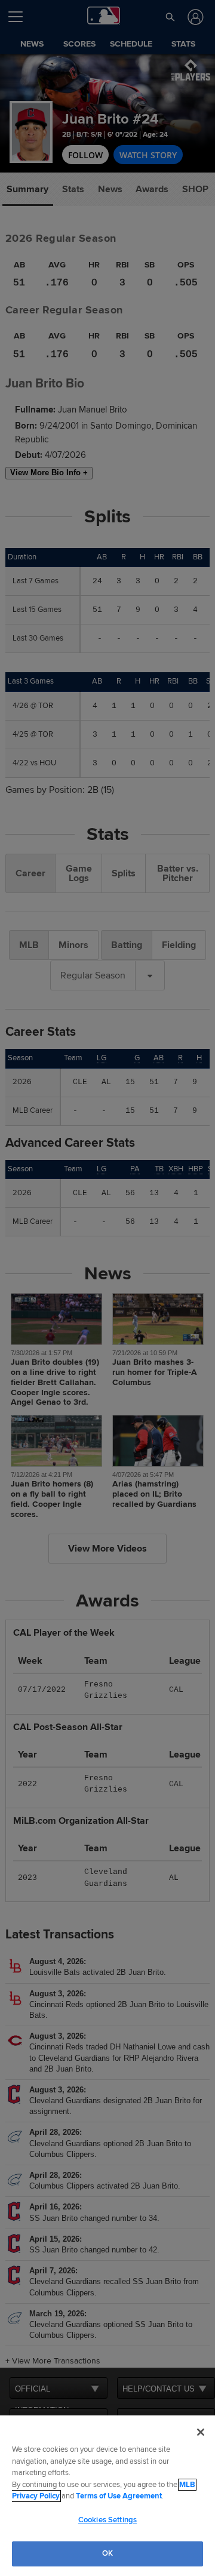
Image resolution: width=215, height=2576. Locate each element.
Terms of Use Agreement (119, 2496)
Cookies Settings (107, 2520)
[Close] (201, 2432)
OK (107, 2553)
